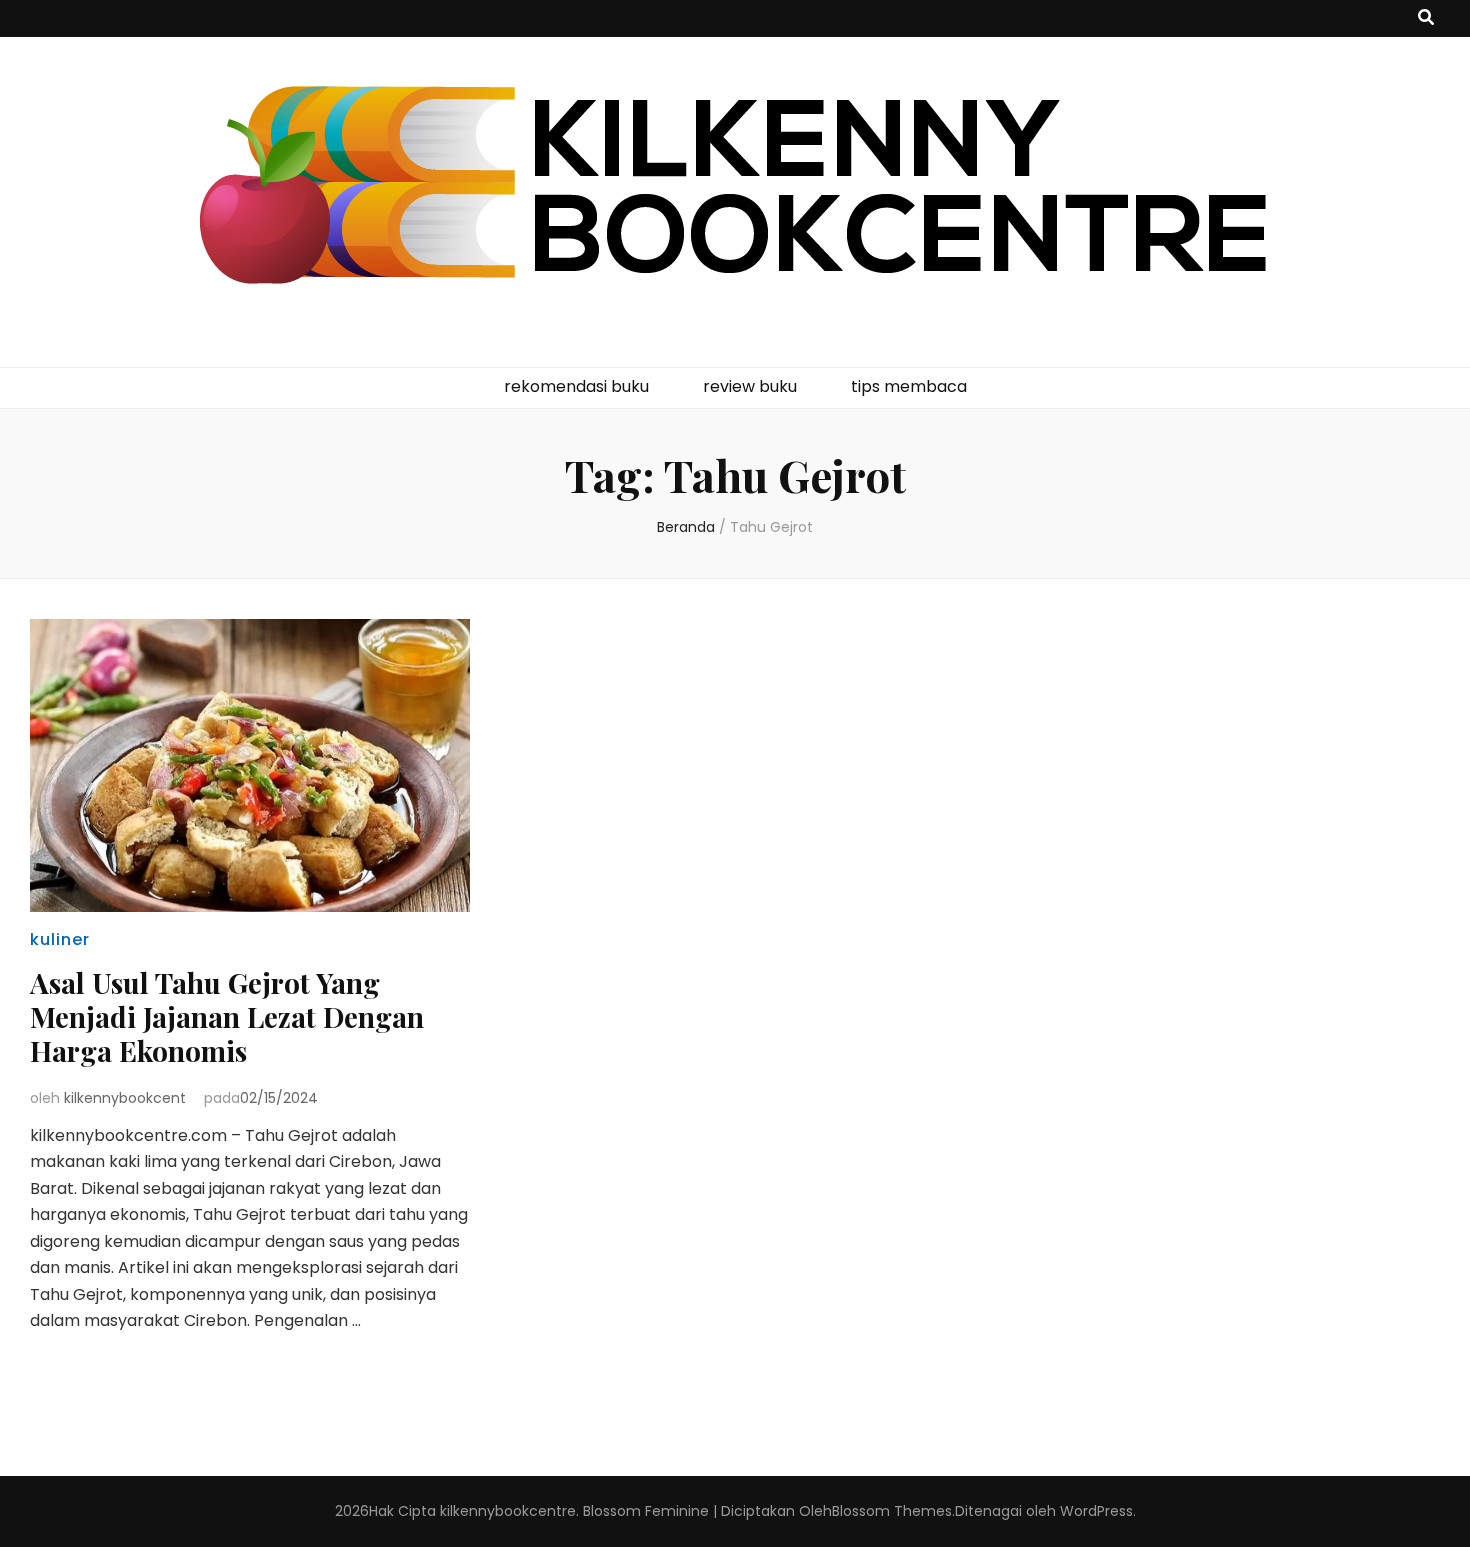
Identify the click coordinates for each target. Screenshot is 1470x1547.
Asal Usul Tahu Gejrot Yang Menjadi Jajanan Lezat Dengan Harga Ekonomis (227, 1016)
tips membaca (909, 386)
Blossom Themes (892, 1511)
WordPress (1096, 1511)
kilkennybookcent (125, 1098)
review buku (750, 386)
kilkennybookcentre (508, 1511)
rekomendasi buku (576, 386)
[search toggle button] (1426, 18)
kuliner (60, 939)
